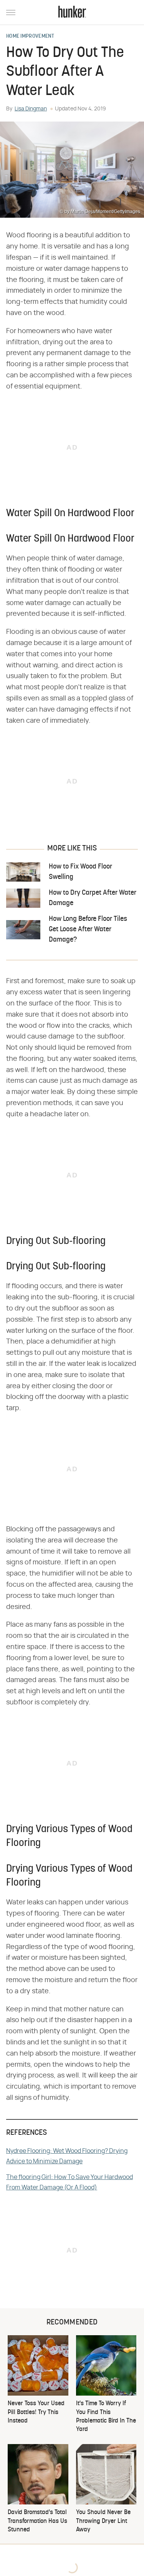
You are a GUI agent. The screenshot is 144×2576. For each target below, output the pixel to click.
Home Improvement (30, 37)
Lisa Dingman (31, 109)
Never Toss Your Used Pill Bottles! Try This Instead (36, 2412)
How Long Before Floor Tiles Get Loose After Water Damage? (88, 930)
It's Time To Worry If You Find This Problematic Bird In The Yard (106, 2417)
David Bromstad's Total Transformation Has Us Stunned (37, 2521)
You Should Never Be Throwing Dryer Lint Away (103, 2521)
